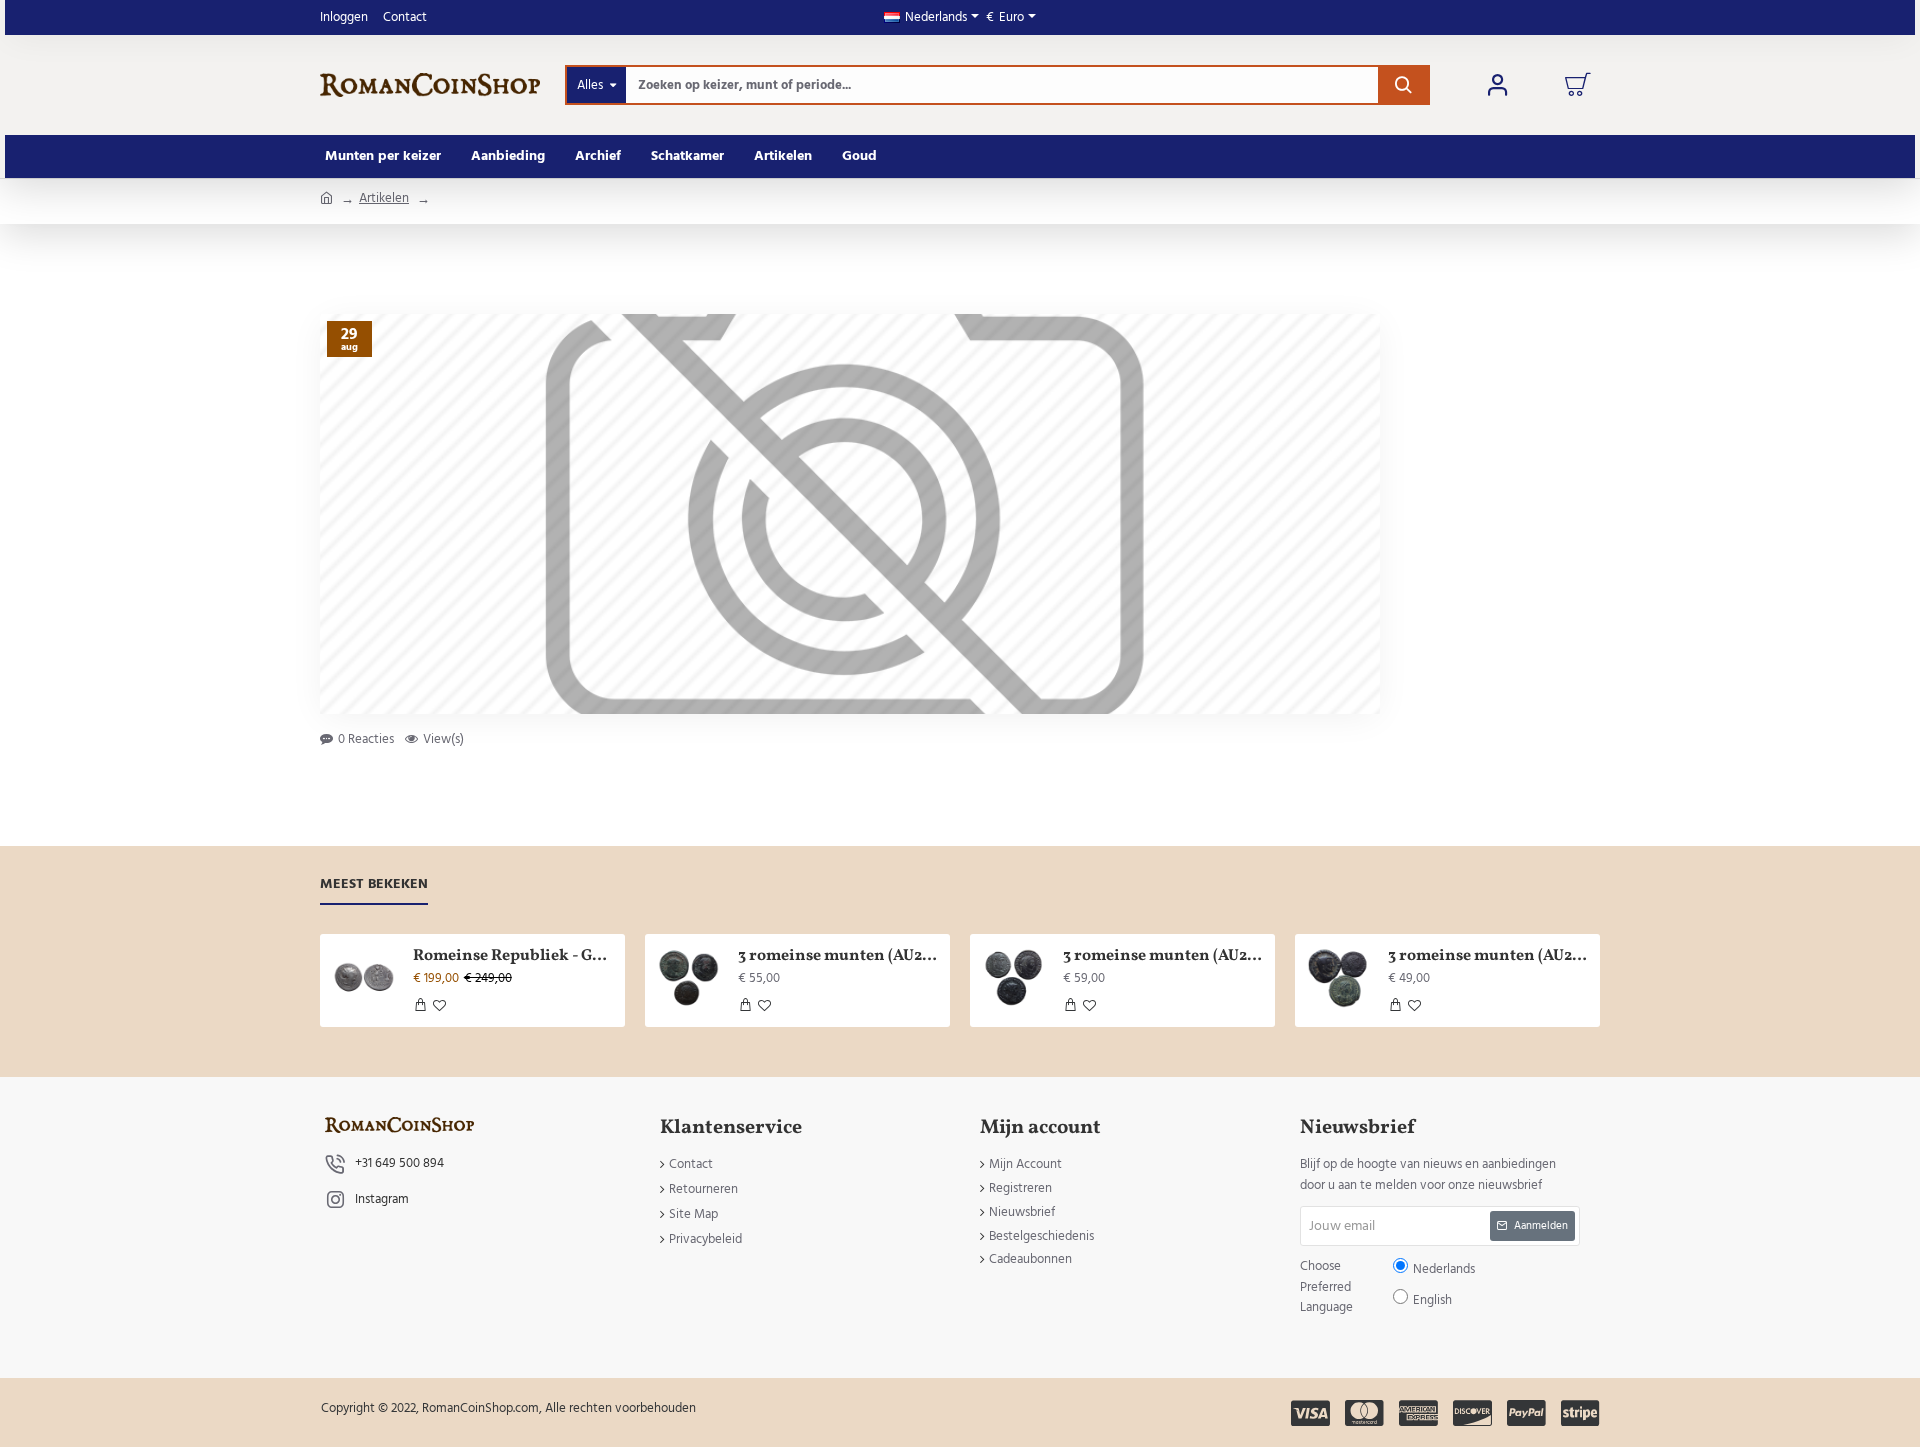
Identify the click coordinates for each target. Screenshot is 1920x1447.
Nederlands (969, 738)
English (1021, 738)
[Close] (1129, 578)
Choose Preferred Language (857, 738)
